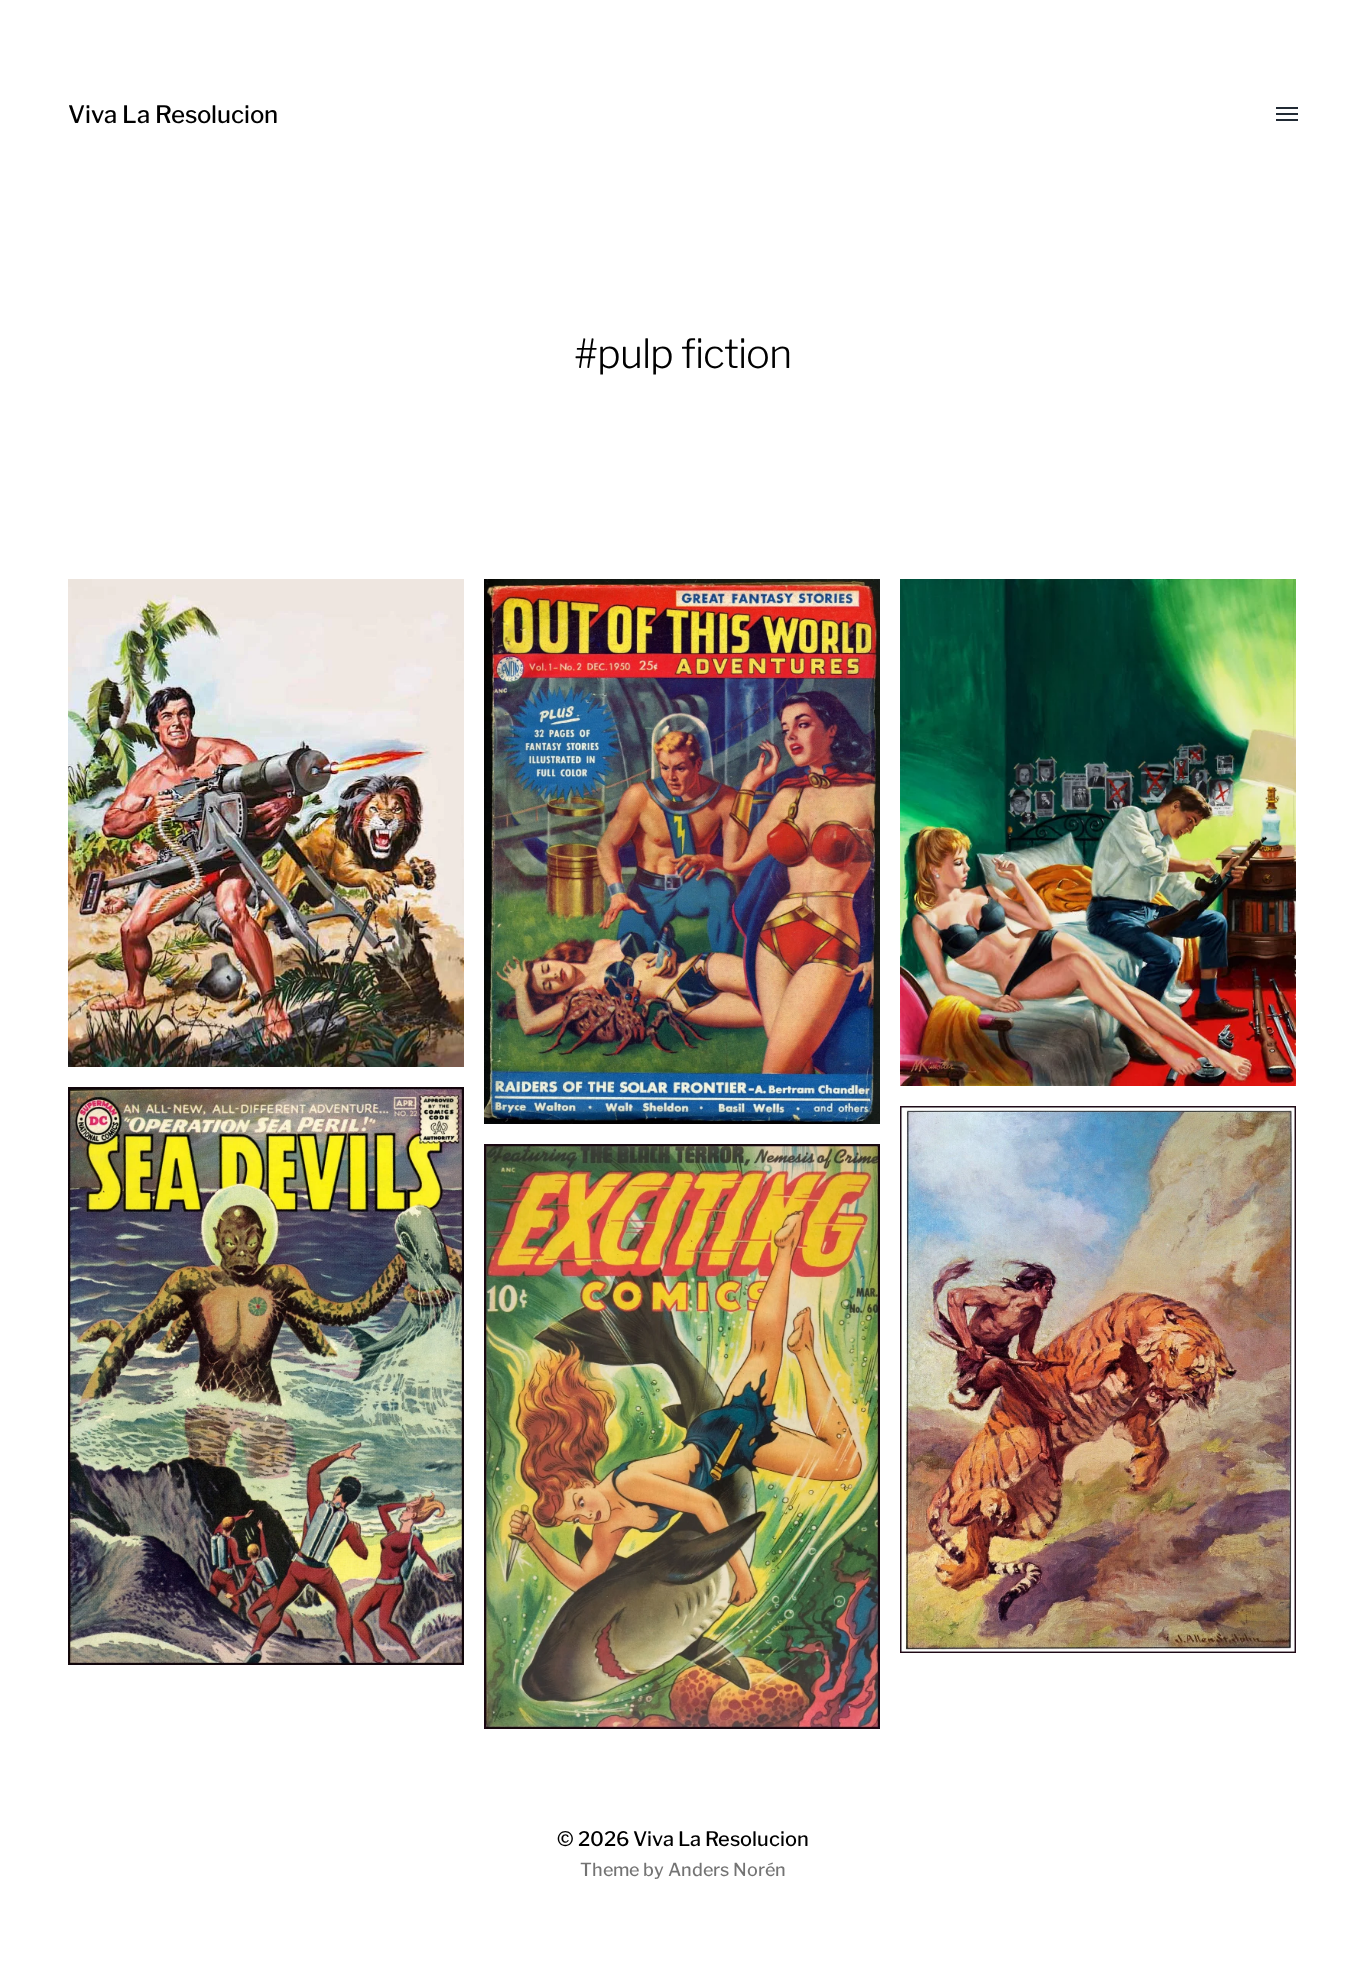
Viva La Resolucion (173, 114)
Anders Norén (727, 1869)
